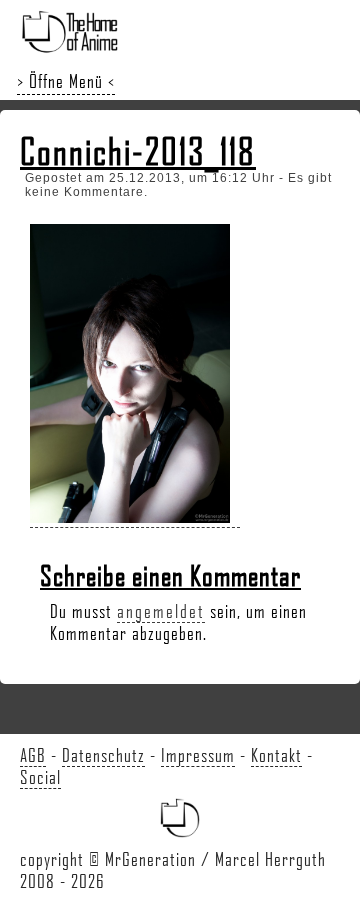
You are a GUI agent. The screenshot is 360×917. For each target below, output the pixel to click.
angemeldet (161, 611)
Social (40, 777)
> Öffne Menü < (66, 81)
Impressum (198, 755)
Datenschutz (103, 755)
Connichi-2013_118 (138, 151)
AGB (33, 755)
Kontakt (276, 755)
